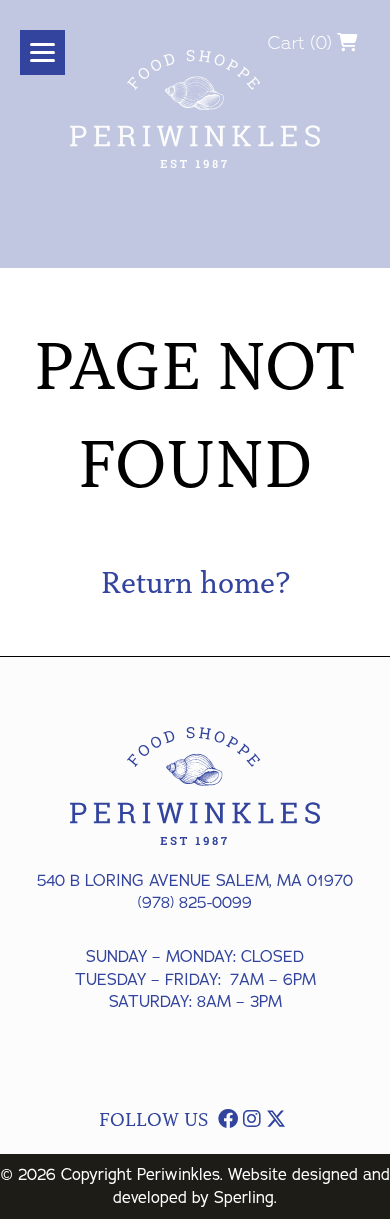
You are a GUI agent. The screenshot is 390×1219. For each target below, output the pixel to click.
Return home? (195, 583)
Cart (286, 42)
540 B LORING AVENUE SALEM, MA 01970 (195, 881)
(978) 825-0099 (195, 903)
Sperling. (245, 1198)
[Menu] (42, 52)
